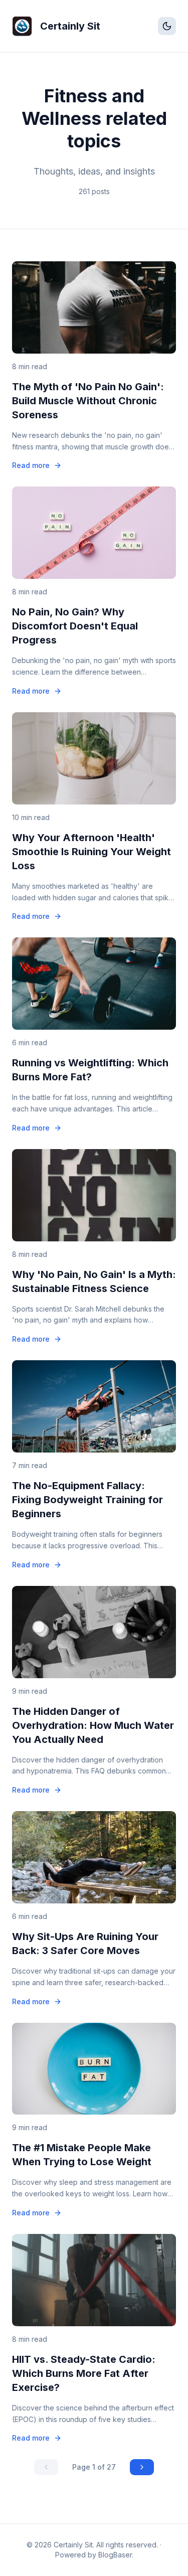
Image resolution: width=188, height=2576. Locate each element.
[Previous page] (46, 2467)
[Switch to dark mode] (167, 26)
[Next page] (142, 2467)
